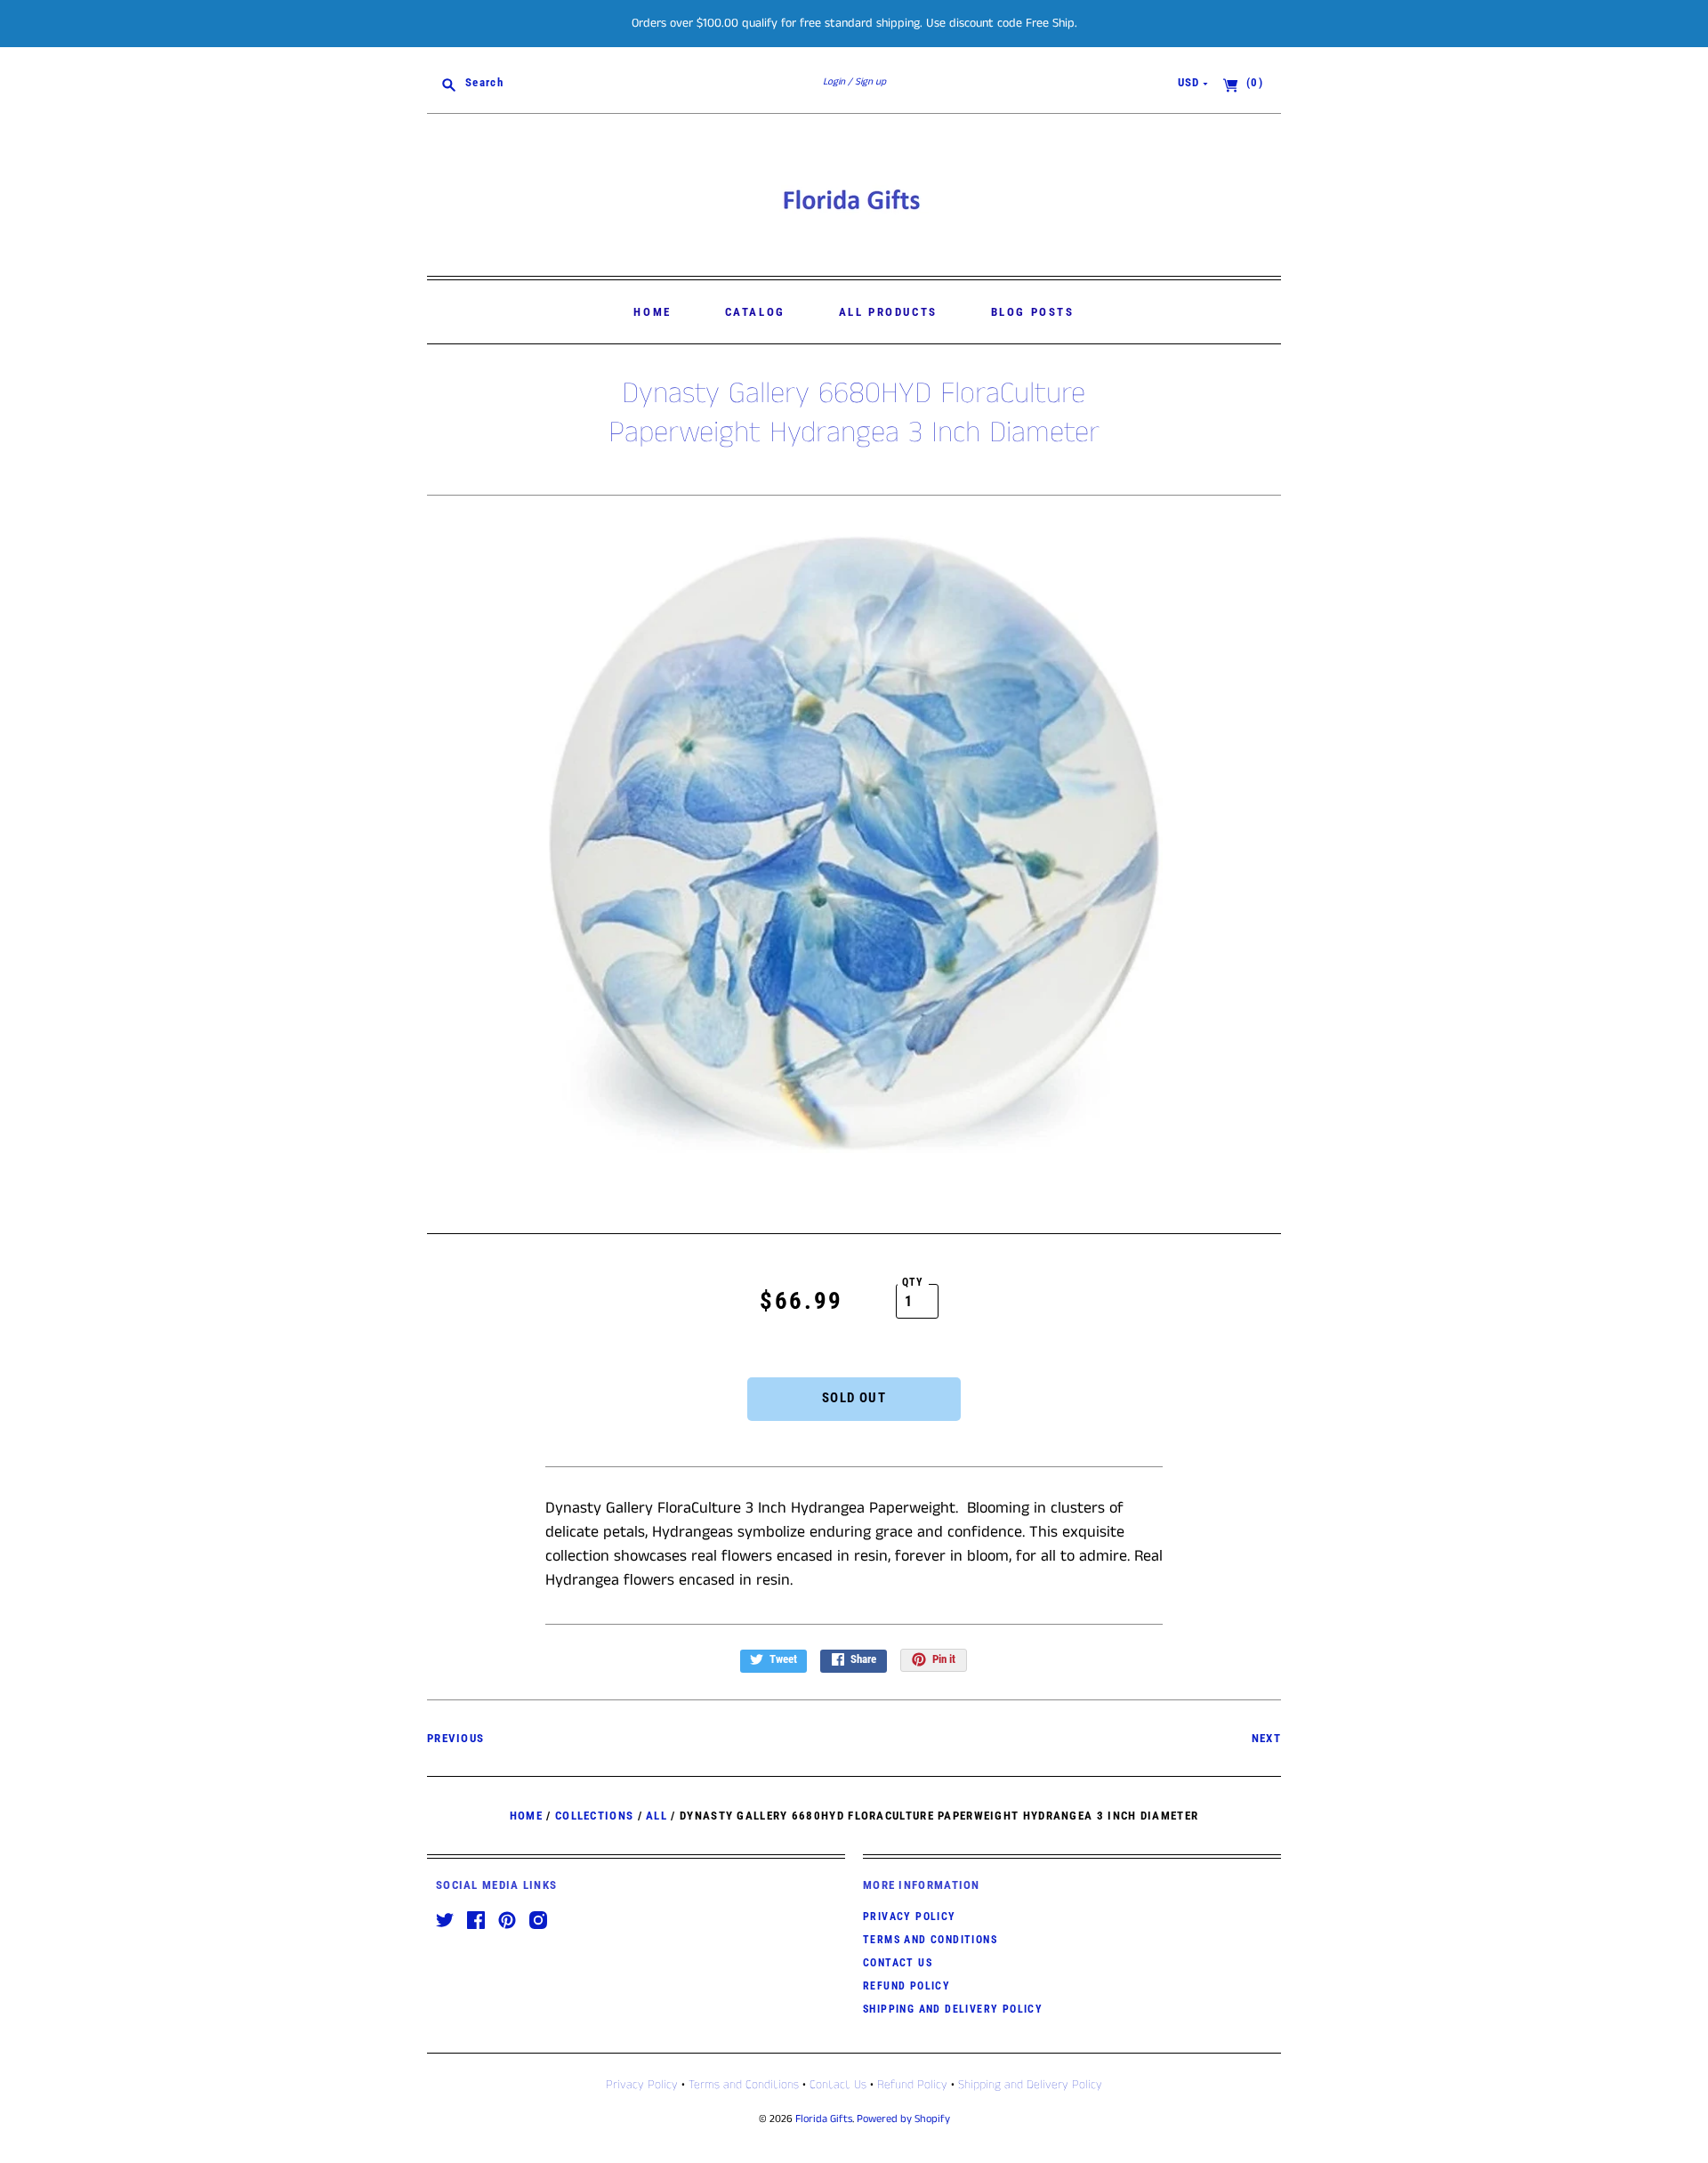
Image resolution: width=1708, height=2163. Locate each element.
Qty (913, 1282)
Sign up (870, 82)
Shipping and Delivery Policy (953, 2009)
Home (652, 312)
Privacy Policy (910, 1917)
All (657, 1816)
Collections (594, 1816)
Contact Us (898, 1963)
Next (1266, 1738)
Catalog (755, 312)
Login (834, 82)
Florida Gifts (824, 2119)
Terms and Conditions (930, 1940)
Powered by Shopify (903, 2119)
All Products (888, 312)
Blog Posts (1033, 312)
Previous (455, 1738)
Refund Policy (906, 1986)
